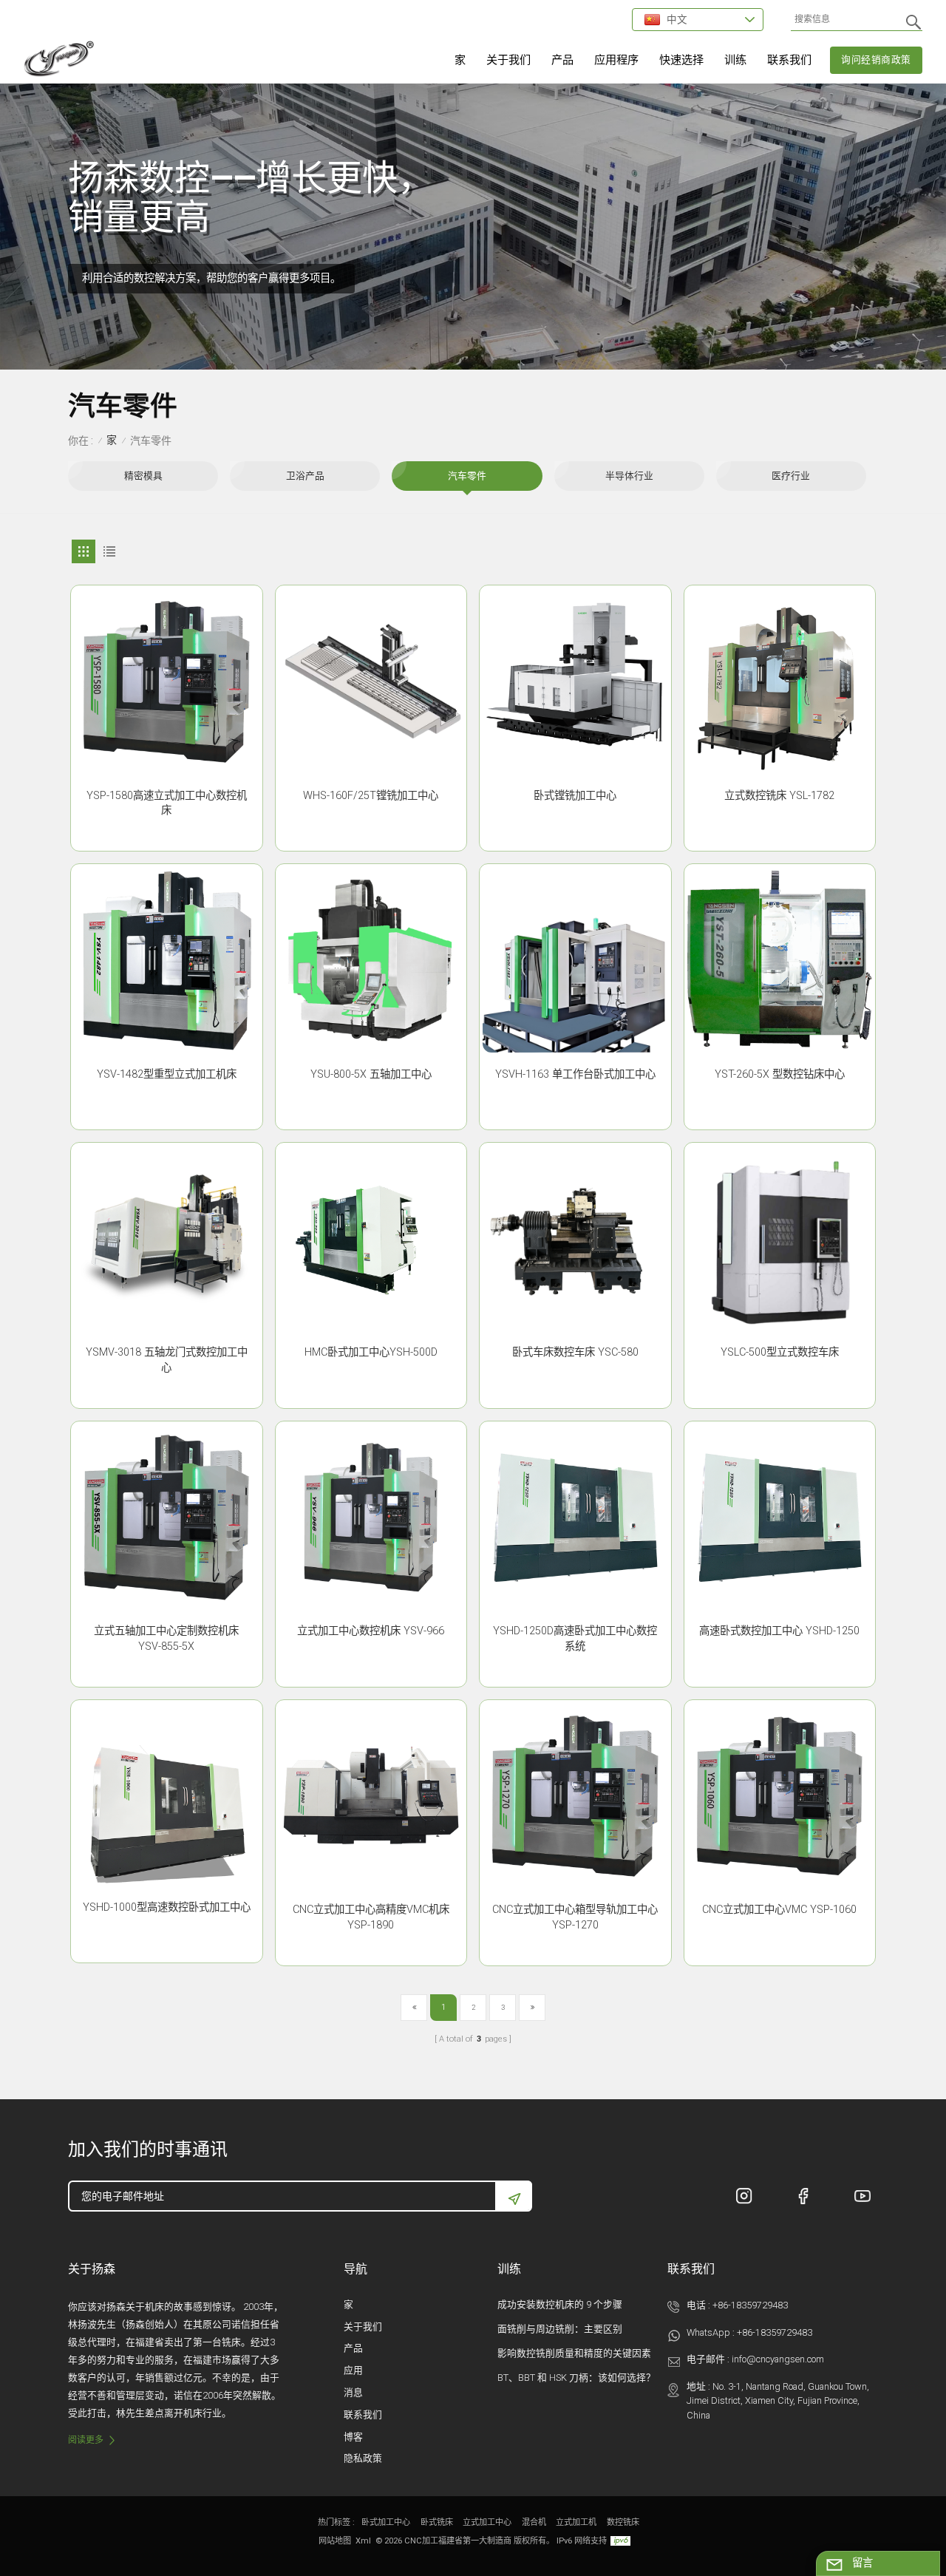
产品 (562, 60)
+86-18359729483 (750, 2305)
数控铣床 (623, 2522)
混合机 (534, 2522)
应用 (353, 2370)
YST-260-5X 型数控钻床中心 (780, 1074)
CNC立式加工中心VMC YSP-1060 (779, 1910)
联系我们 (789, 60)
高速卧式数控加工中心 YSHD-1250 (779, 1631)
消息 (353, 2392)
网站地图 (335, 2541)
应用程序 (616, 60)
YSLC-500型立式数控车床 (780, 1352)
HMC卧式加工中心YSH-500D (371, 1352)
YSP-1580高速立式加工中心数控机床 (167, 803)
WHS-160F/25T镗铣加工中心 (371, 796)
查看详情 (166, 834)
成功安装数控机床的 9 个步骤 (560, 2304)
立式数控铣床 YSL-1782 (779, 796)
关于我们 (508, 60)
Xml (363, 2541)
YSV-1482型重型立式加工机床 (167, 1074)
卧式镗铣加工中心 (575, 796)
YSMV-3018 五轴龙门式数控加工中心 (167, 1360)
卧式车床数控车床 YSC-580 (575, 1352)
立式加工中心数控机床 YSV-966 (371, 1631)
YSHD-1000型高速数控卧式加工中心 (167, 1907)
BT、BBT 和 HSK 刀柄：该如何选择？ (576, 2378)
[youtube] (862, 2196)
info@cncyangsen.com (778, 2359)
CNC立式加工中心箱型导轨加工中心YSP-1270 (575, 1917)
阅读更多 (86, 2440)
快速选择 (681, 60)
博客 (353, 2437)
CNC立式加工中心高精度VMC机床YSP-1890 (371, 1917)
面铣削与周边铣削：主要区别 (560, 2329)
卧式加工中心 (386, 2522)
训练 (735, 60)
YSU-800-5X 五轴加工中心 (371, 1074)
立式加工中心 (487, 2522)
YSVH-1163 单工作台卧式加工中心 (575, 1074)
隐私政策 (363, 2458)
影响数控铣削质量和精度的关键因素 (574, 2353)
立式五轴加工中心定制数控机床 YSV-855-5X (166, 1639)
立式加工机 (576, 2522)
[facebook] (803, 2196)
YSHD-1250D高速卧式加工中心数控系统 (575, 1639)
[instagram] (744, 2196)
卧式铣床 (437, 2522)
